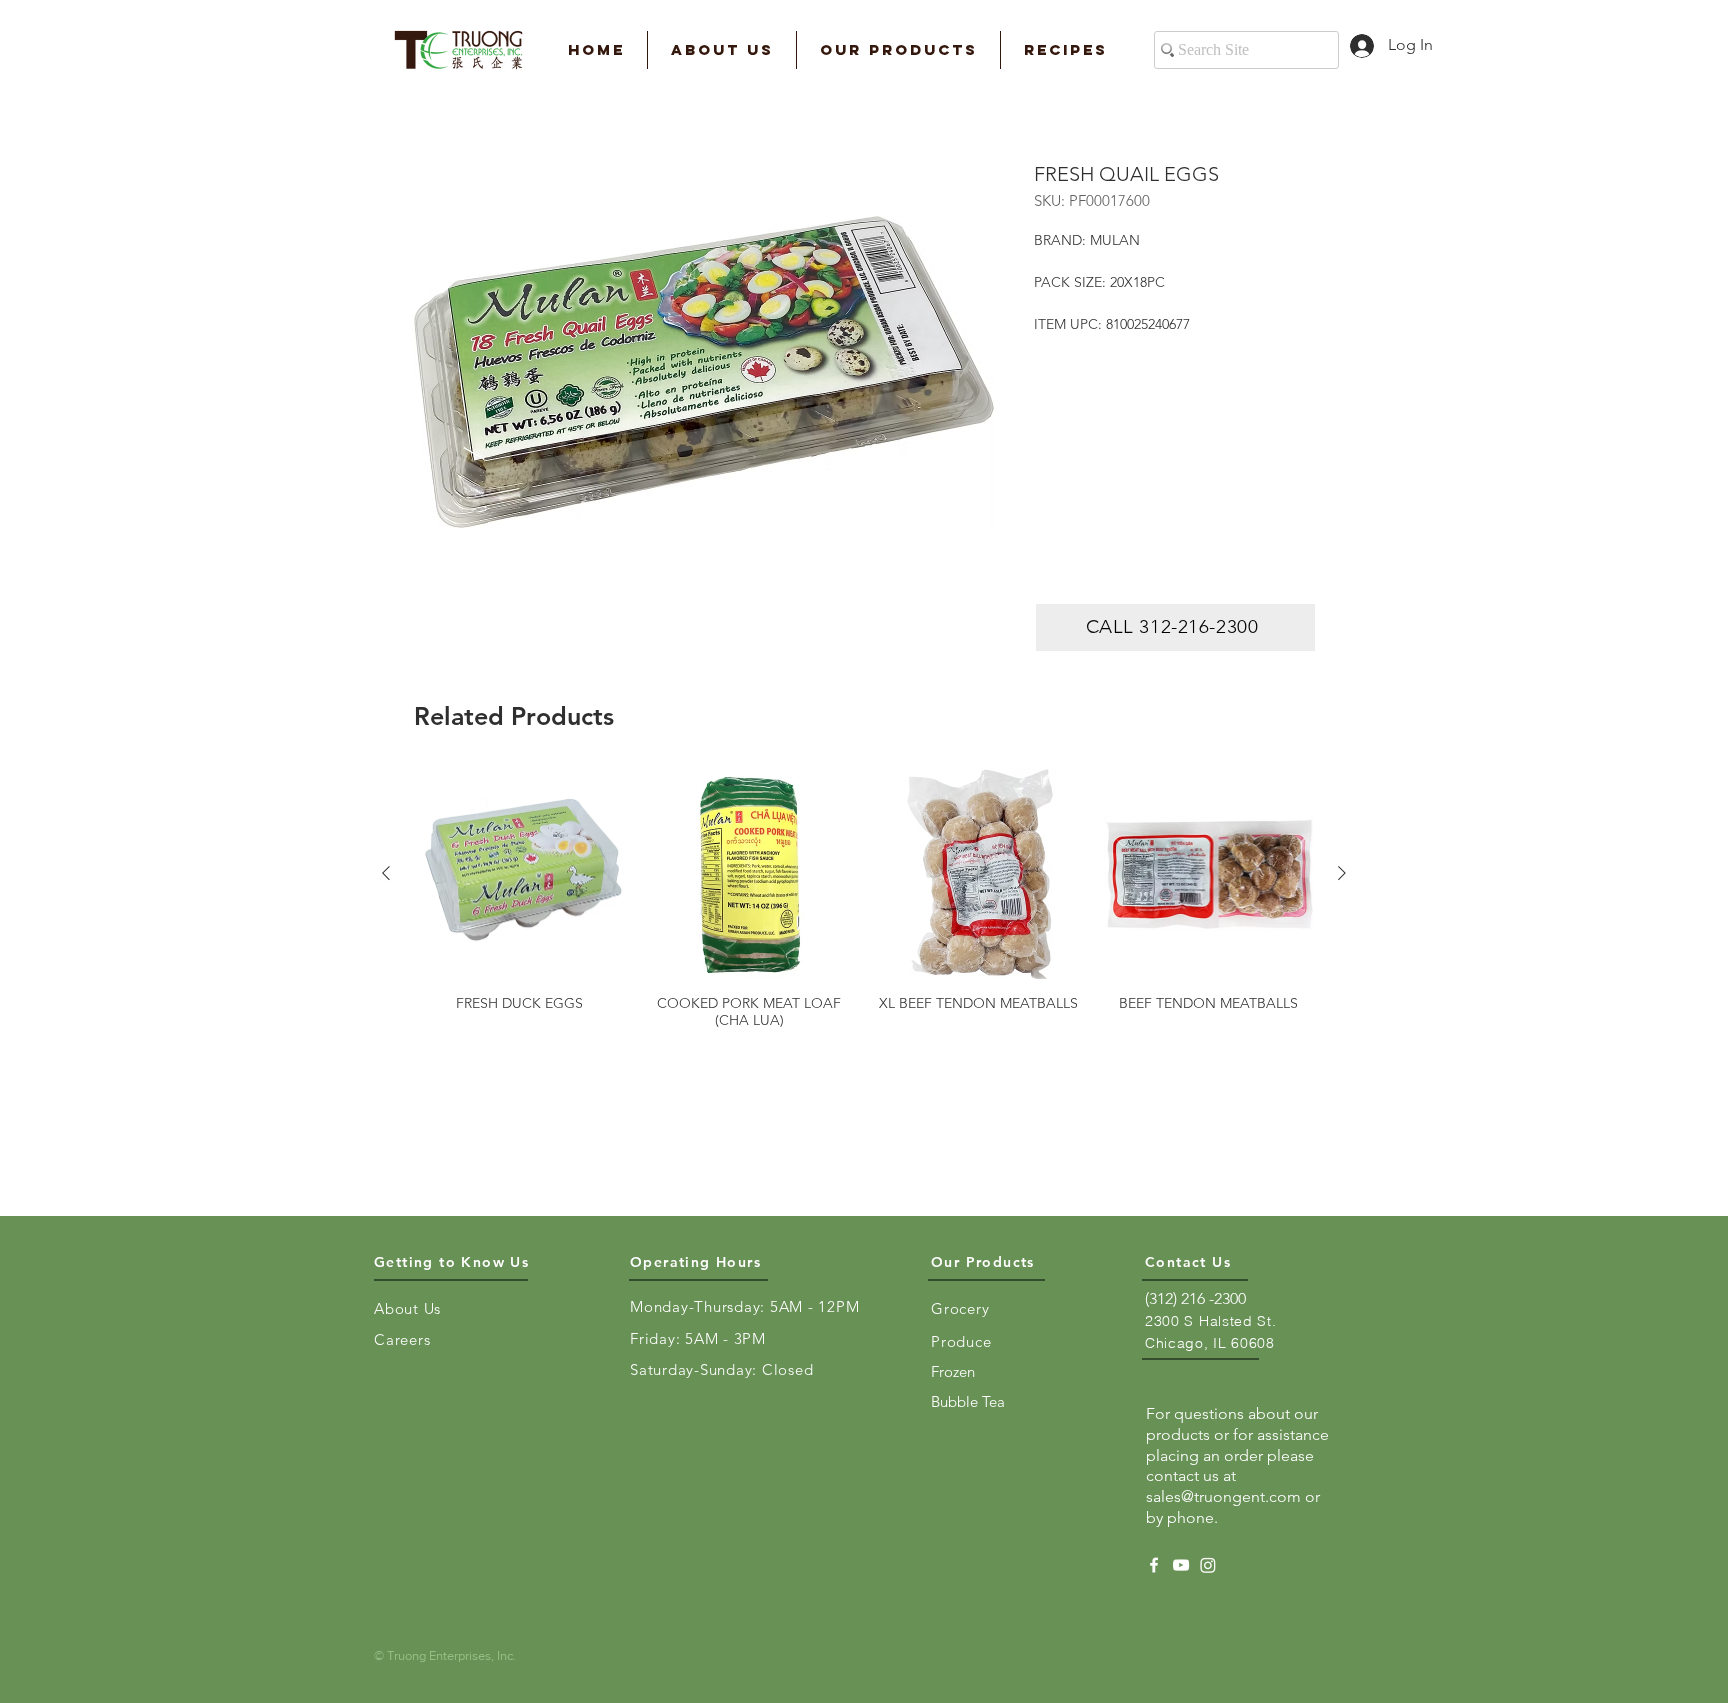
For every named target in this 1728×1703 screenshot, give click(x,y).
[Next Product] (1342, 873)
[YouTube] (1181, 1565)
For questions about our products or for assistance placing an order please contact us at (1237, 1444)
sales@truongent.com (1223, 1496)
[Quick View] (520, 874)
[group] (864, 899)
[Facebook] (1154, 1565)
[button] (722, 50)
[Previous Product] (386, 873)
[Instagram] (1208, 1565)
